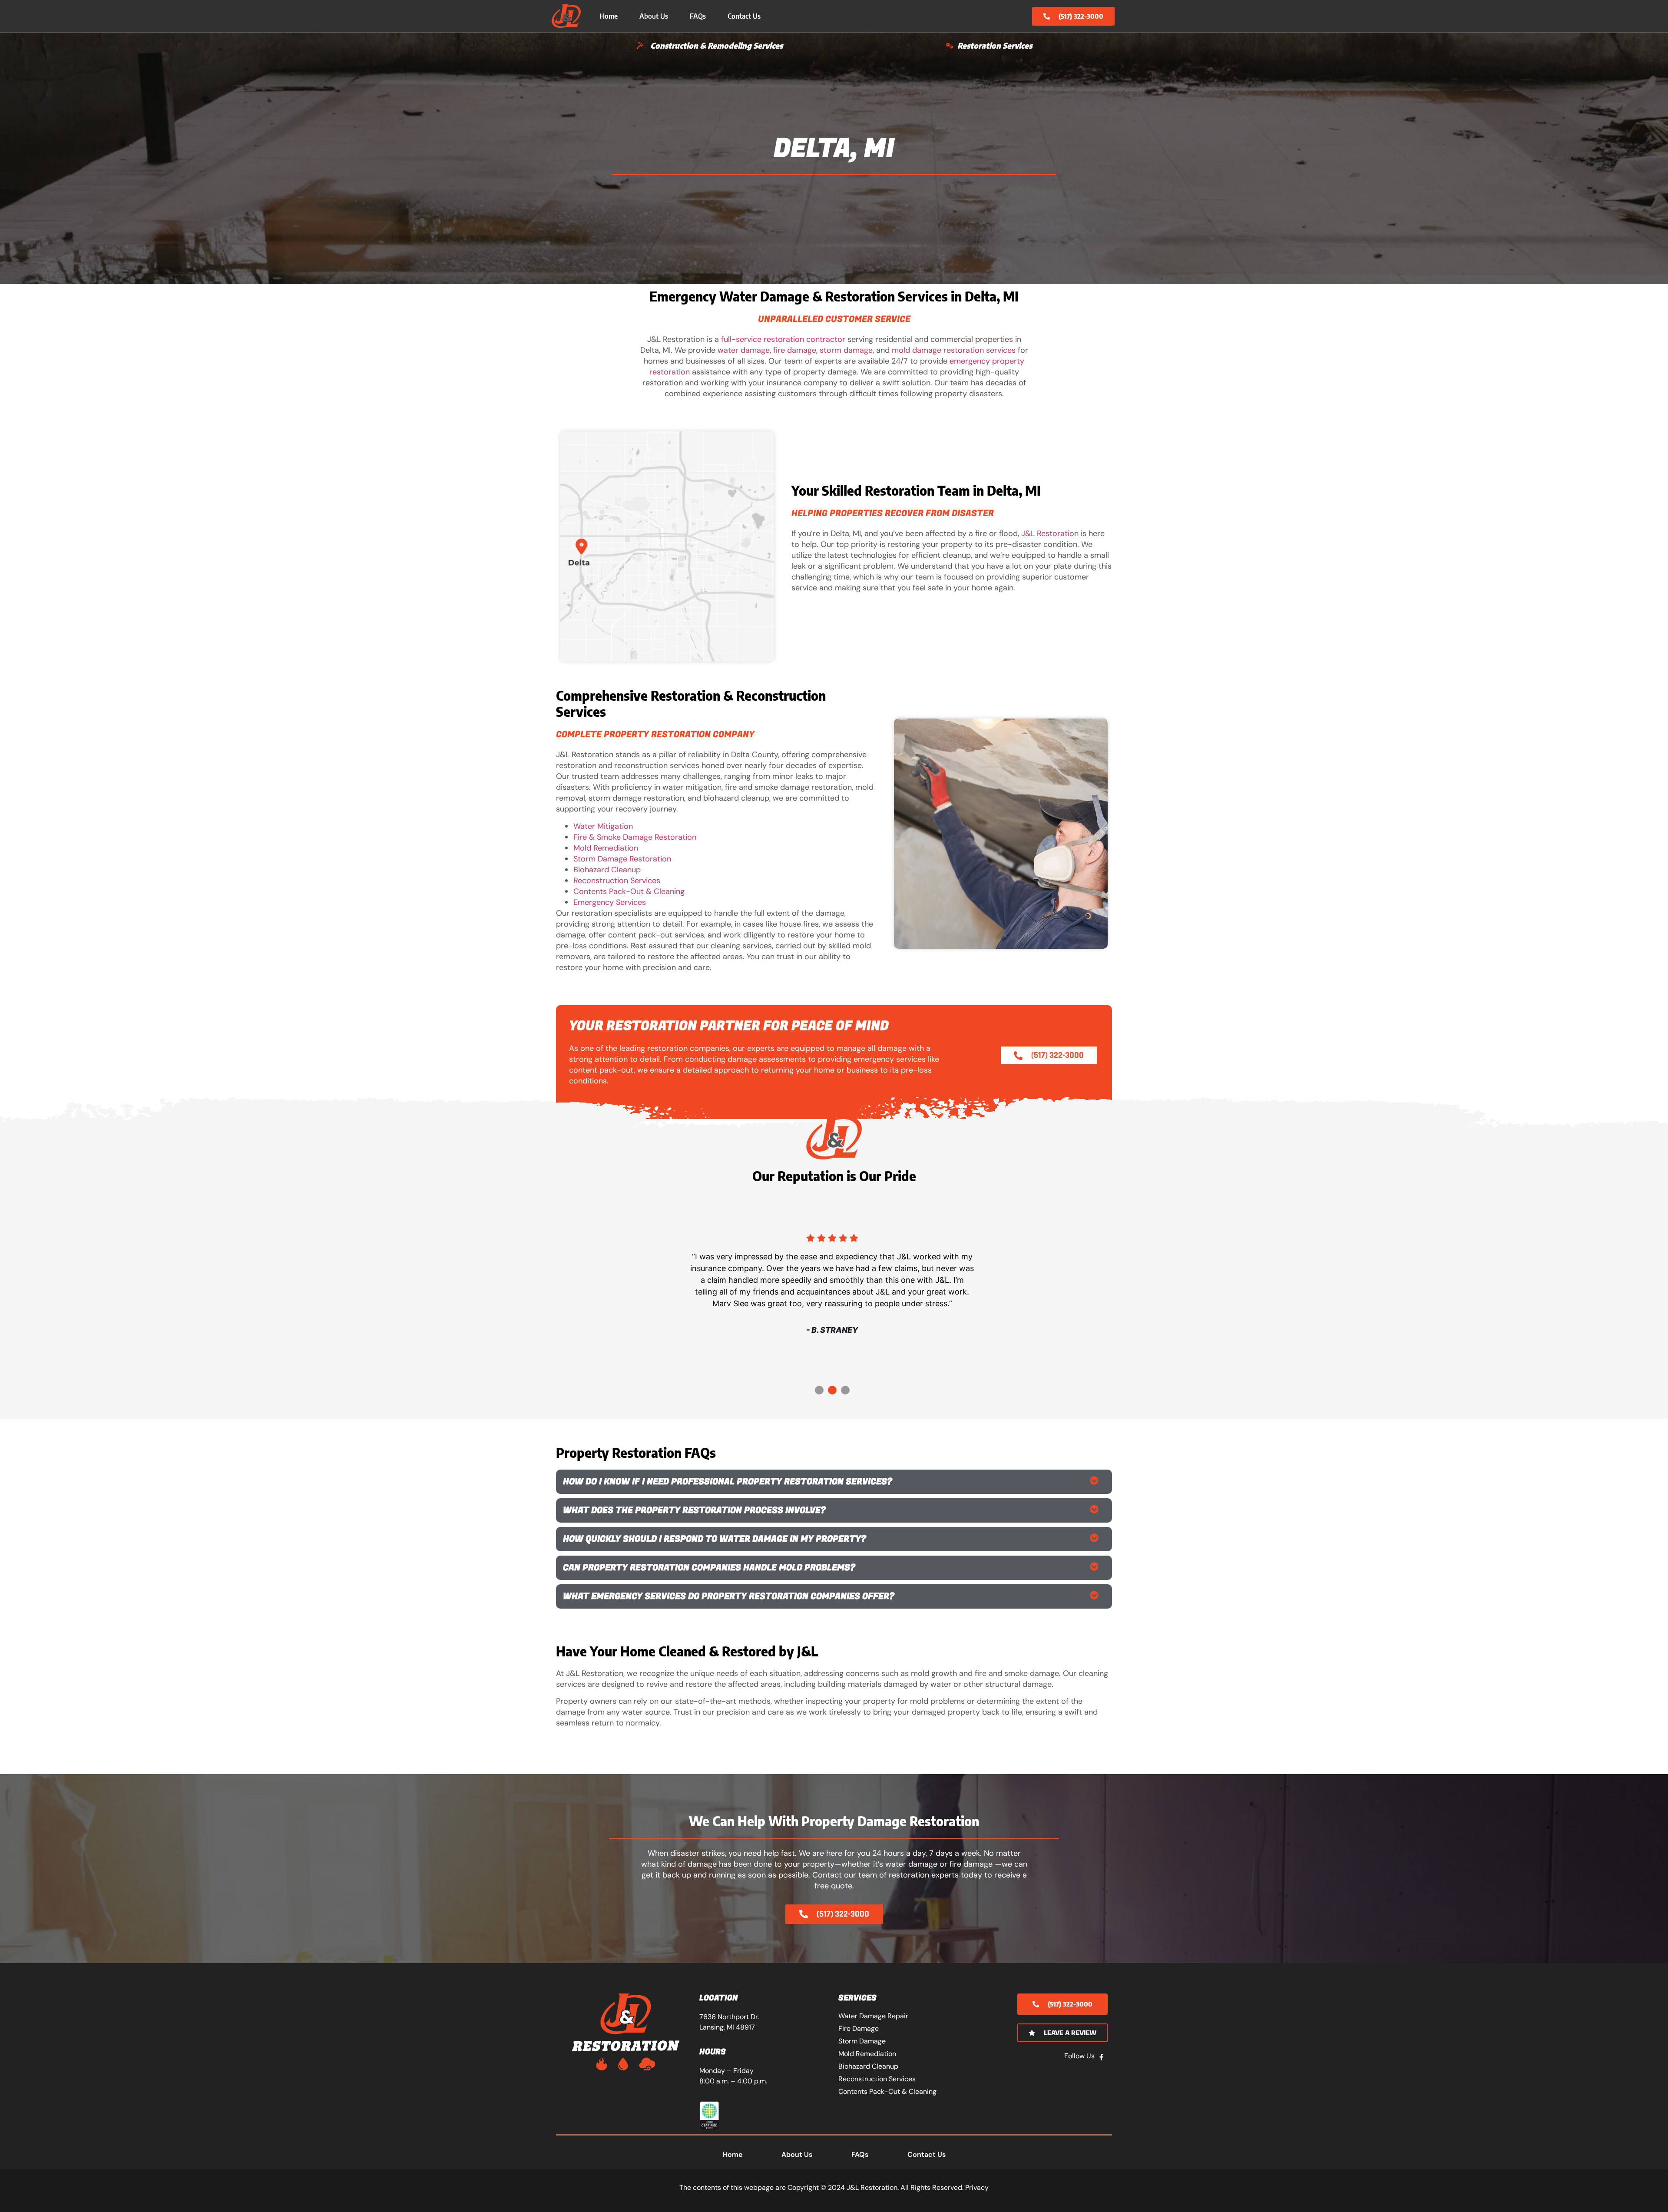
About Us (654, 16)
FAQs (698, 16)
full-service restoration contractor (783, 339)
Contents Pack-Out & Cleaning (629, 891)
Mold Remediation (606, 848)
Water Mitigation (603, 826)
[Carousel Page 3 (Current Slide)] (845, 1390)
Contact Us (744, 16)
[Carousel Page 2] (832, 1390)
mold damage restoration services (954, 350)
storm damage (846, 350)
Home (609, 16)
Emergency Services (610, 902)
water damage (744, 350)
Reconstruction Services (617, 881)
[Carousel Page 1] (819, 1390)
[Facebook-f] (1101, 2057)
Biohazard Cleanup (607, 870)
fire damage (795, 350)
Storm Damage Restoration (622, 859)
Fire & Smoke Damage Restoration (635, 837)
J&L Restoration (1050, 533)
